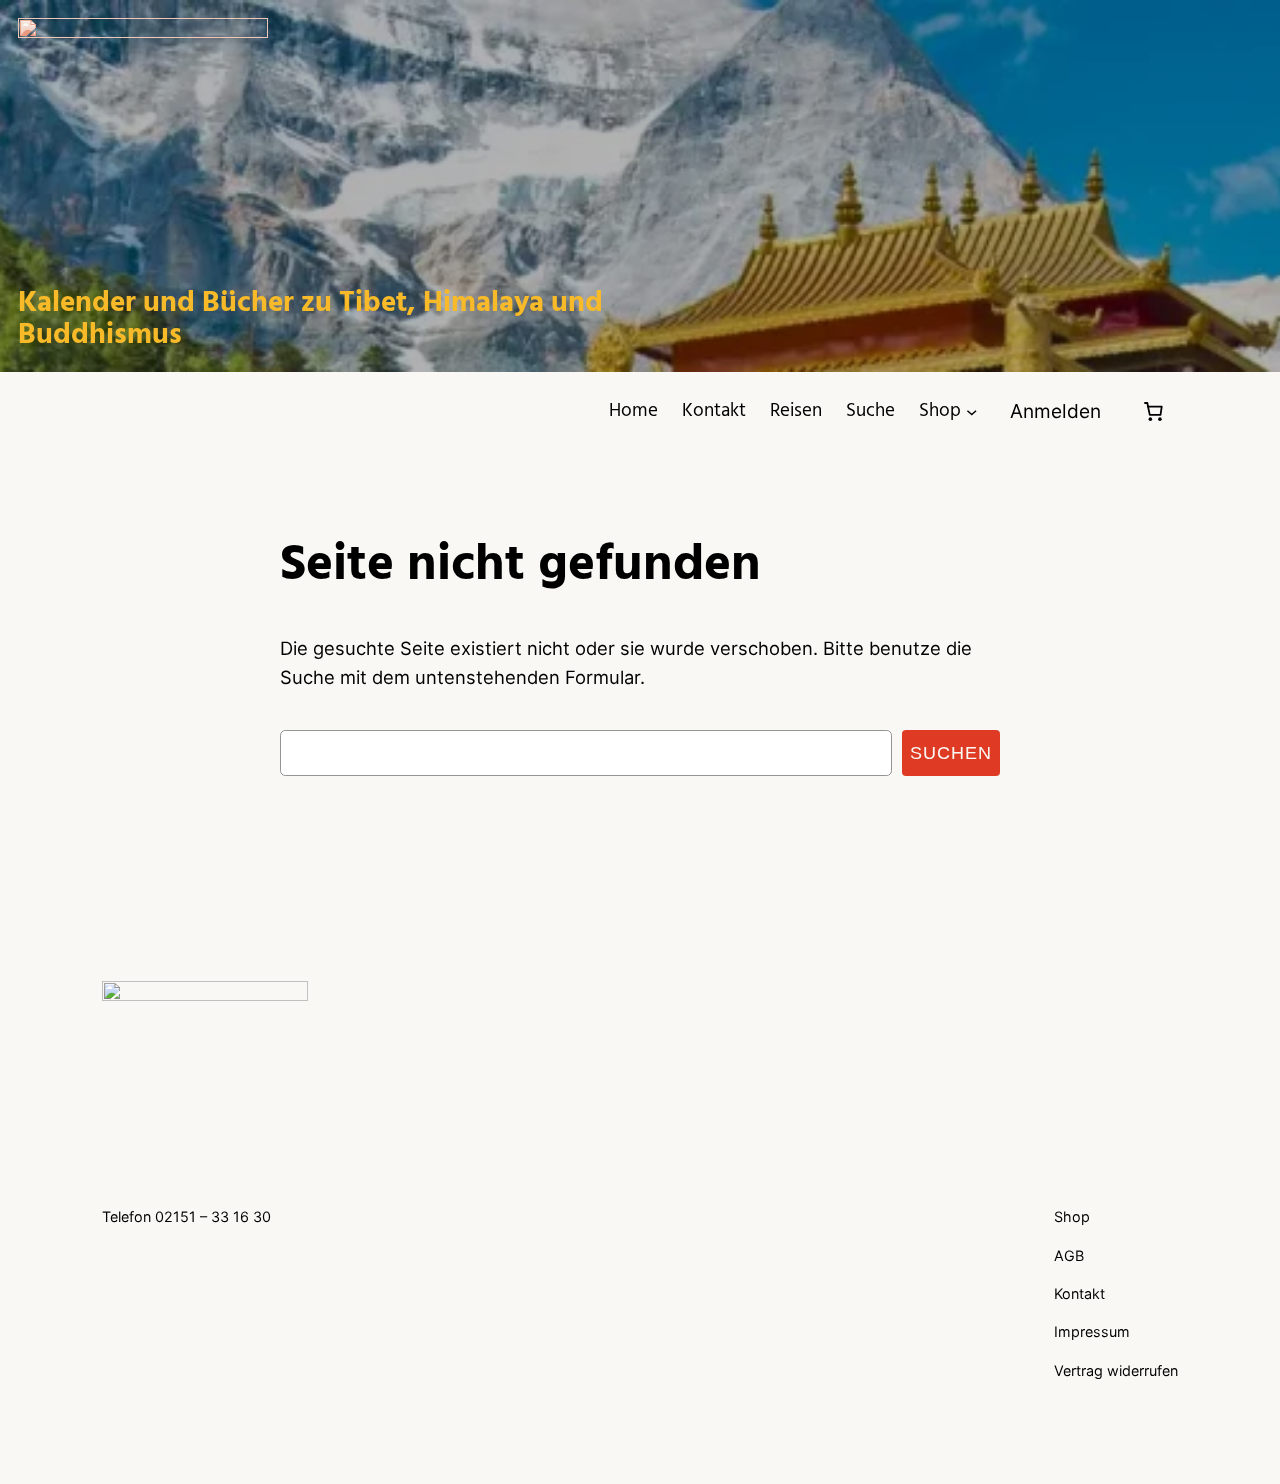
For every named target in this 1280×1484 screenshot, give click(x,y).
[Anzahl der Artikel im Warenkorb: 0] (1154, 412)
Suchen (951, 752)
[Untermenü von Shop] (971, 411)
